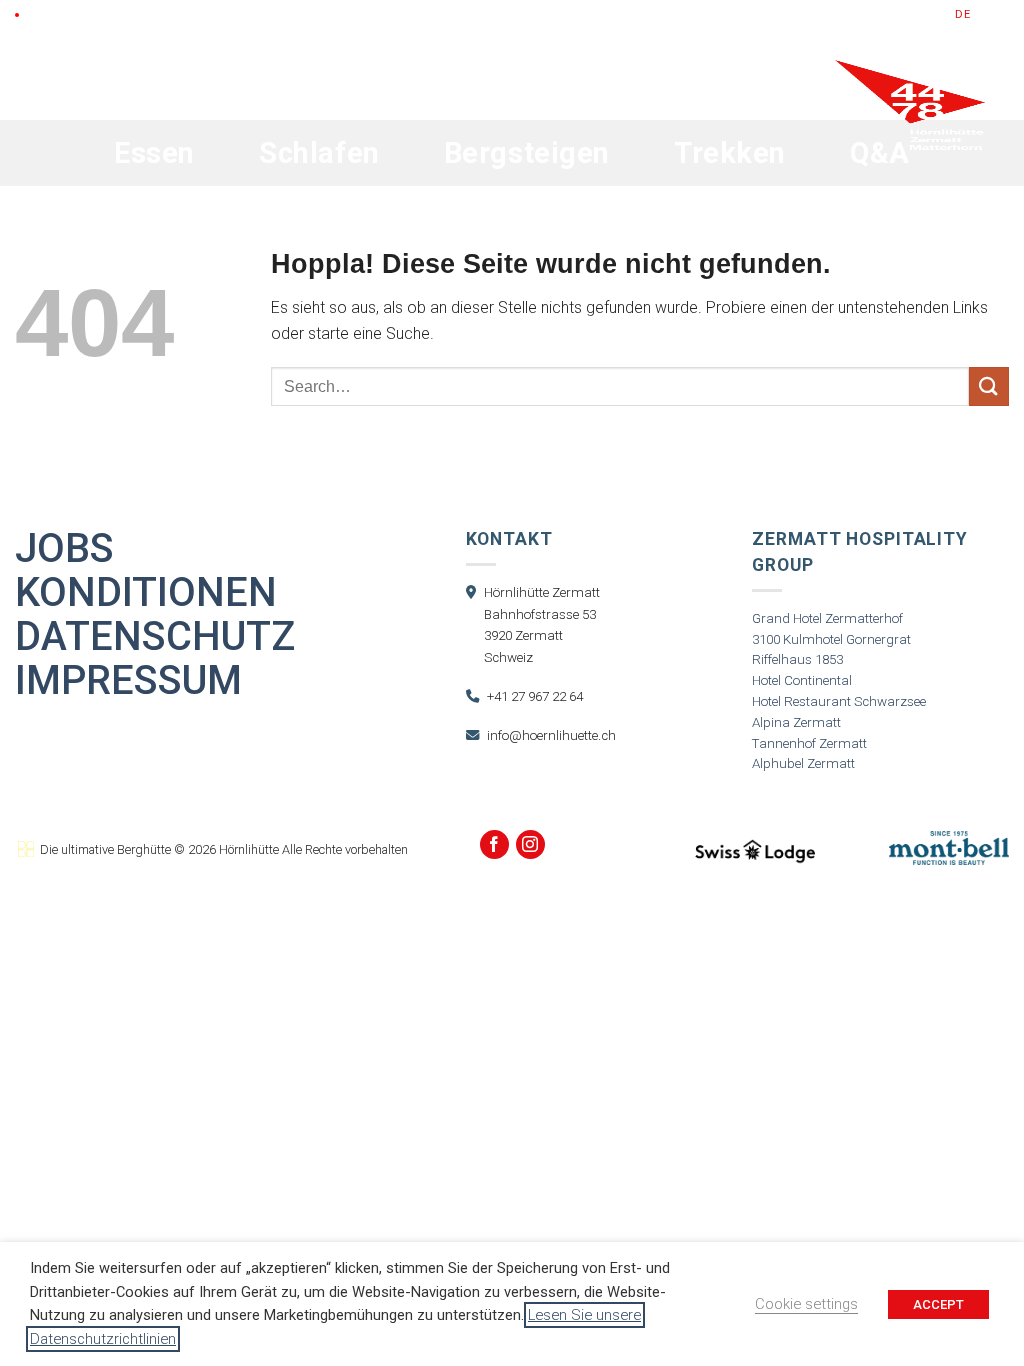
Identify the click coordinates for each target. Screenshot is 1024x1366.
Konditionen (146, 593)
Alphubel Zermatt (803, 763)
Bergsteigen (527, 153)
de (963, 14)
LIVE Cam (54, 14)
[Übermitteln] (989, 386)
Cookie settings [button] (806, 1304)
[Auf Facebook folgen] (494, 844)
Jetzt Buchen (886, 14)
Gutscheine (777, 14)
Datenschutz (155, 637)
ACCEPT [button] (938, 1304)
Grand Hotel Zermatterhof (827, 618)
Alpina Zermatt (796, 722)
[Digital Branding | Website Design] (26, 850)
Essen (154, 153)
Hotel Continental (802, 680)
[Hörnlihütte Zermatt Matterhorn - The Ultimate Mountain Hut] (910, 152)
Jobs (64, 549)
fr (1002, 14)
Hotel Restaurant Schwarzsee (839, 701)
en (983, 14)
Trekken (730, 153)
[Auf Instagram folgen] (530, 844)
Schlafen (319, 153)
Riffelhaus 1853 (797, 659)
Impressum (128, 681)
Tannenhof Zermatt (809, 743)
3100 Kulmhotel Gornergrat (831, 639)
